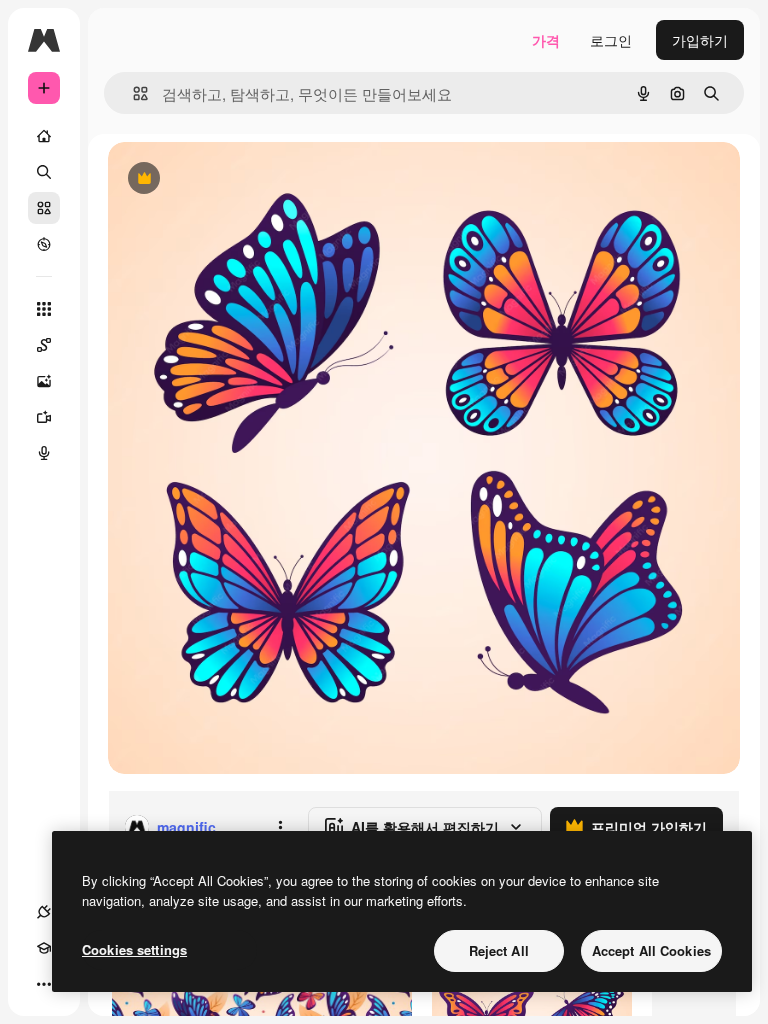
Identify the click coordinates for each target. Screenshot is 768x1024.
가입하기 (700, 40)
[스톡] (44, 208)
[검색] (44, 172)
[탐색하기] (44, 244)
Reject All (499, 950)
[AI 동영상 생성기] (44, 417)
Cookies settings (134, 949)
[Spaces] (44, 345)
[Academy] (44, 948)
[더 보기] (44, 984)
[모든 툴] (44, 309)
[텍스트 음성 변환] (44, 453)
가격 (546, 40)
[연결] (44, 912)
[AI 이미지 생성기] (44, 381)
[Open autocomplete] (132, 93)
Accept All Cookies (651, 950)
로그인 (611, 40)
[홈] (44, 136)
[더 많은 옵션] (280, 827)
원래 (223, 179)
